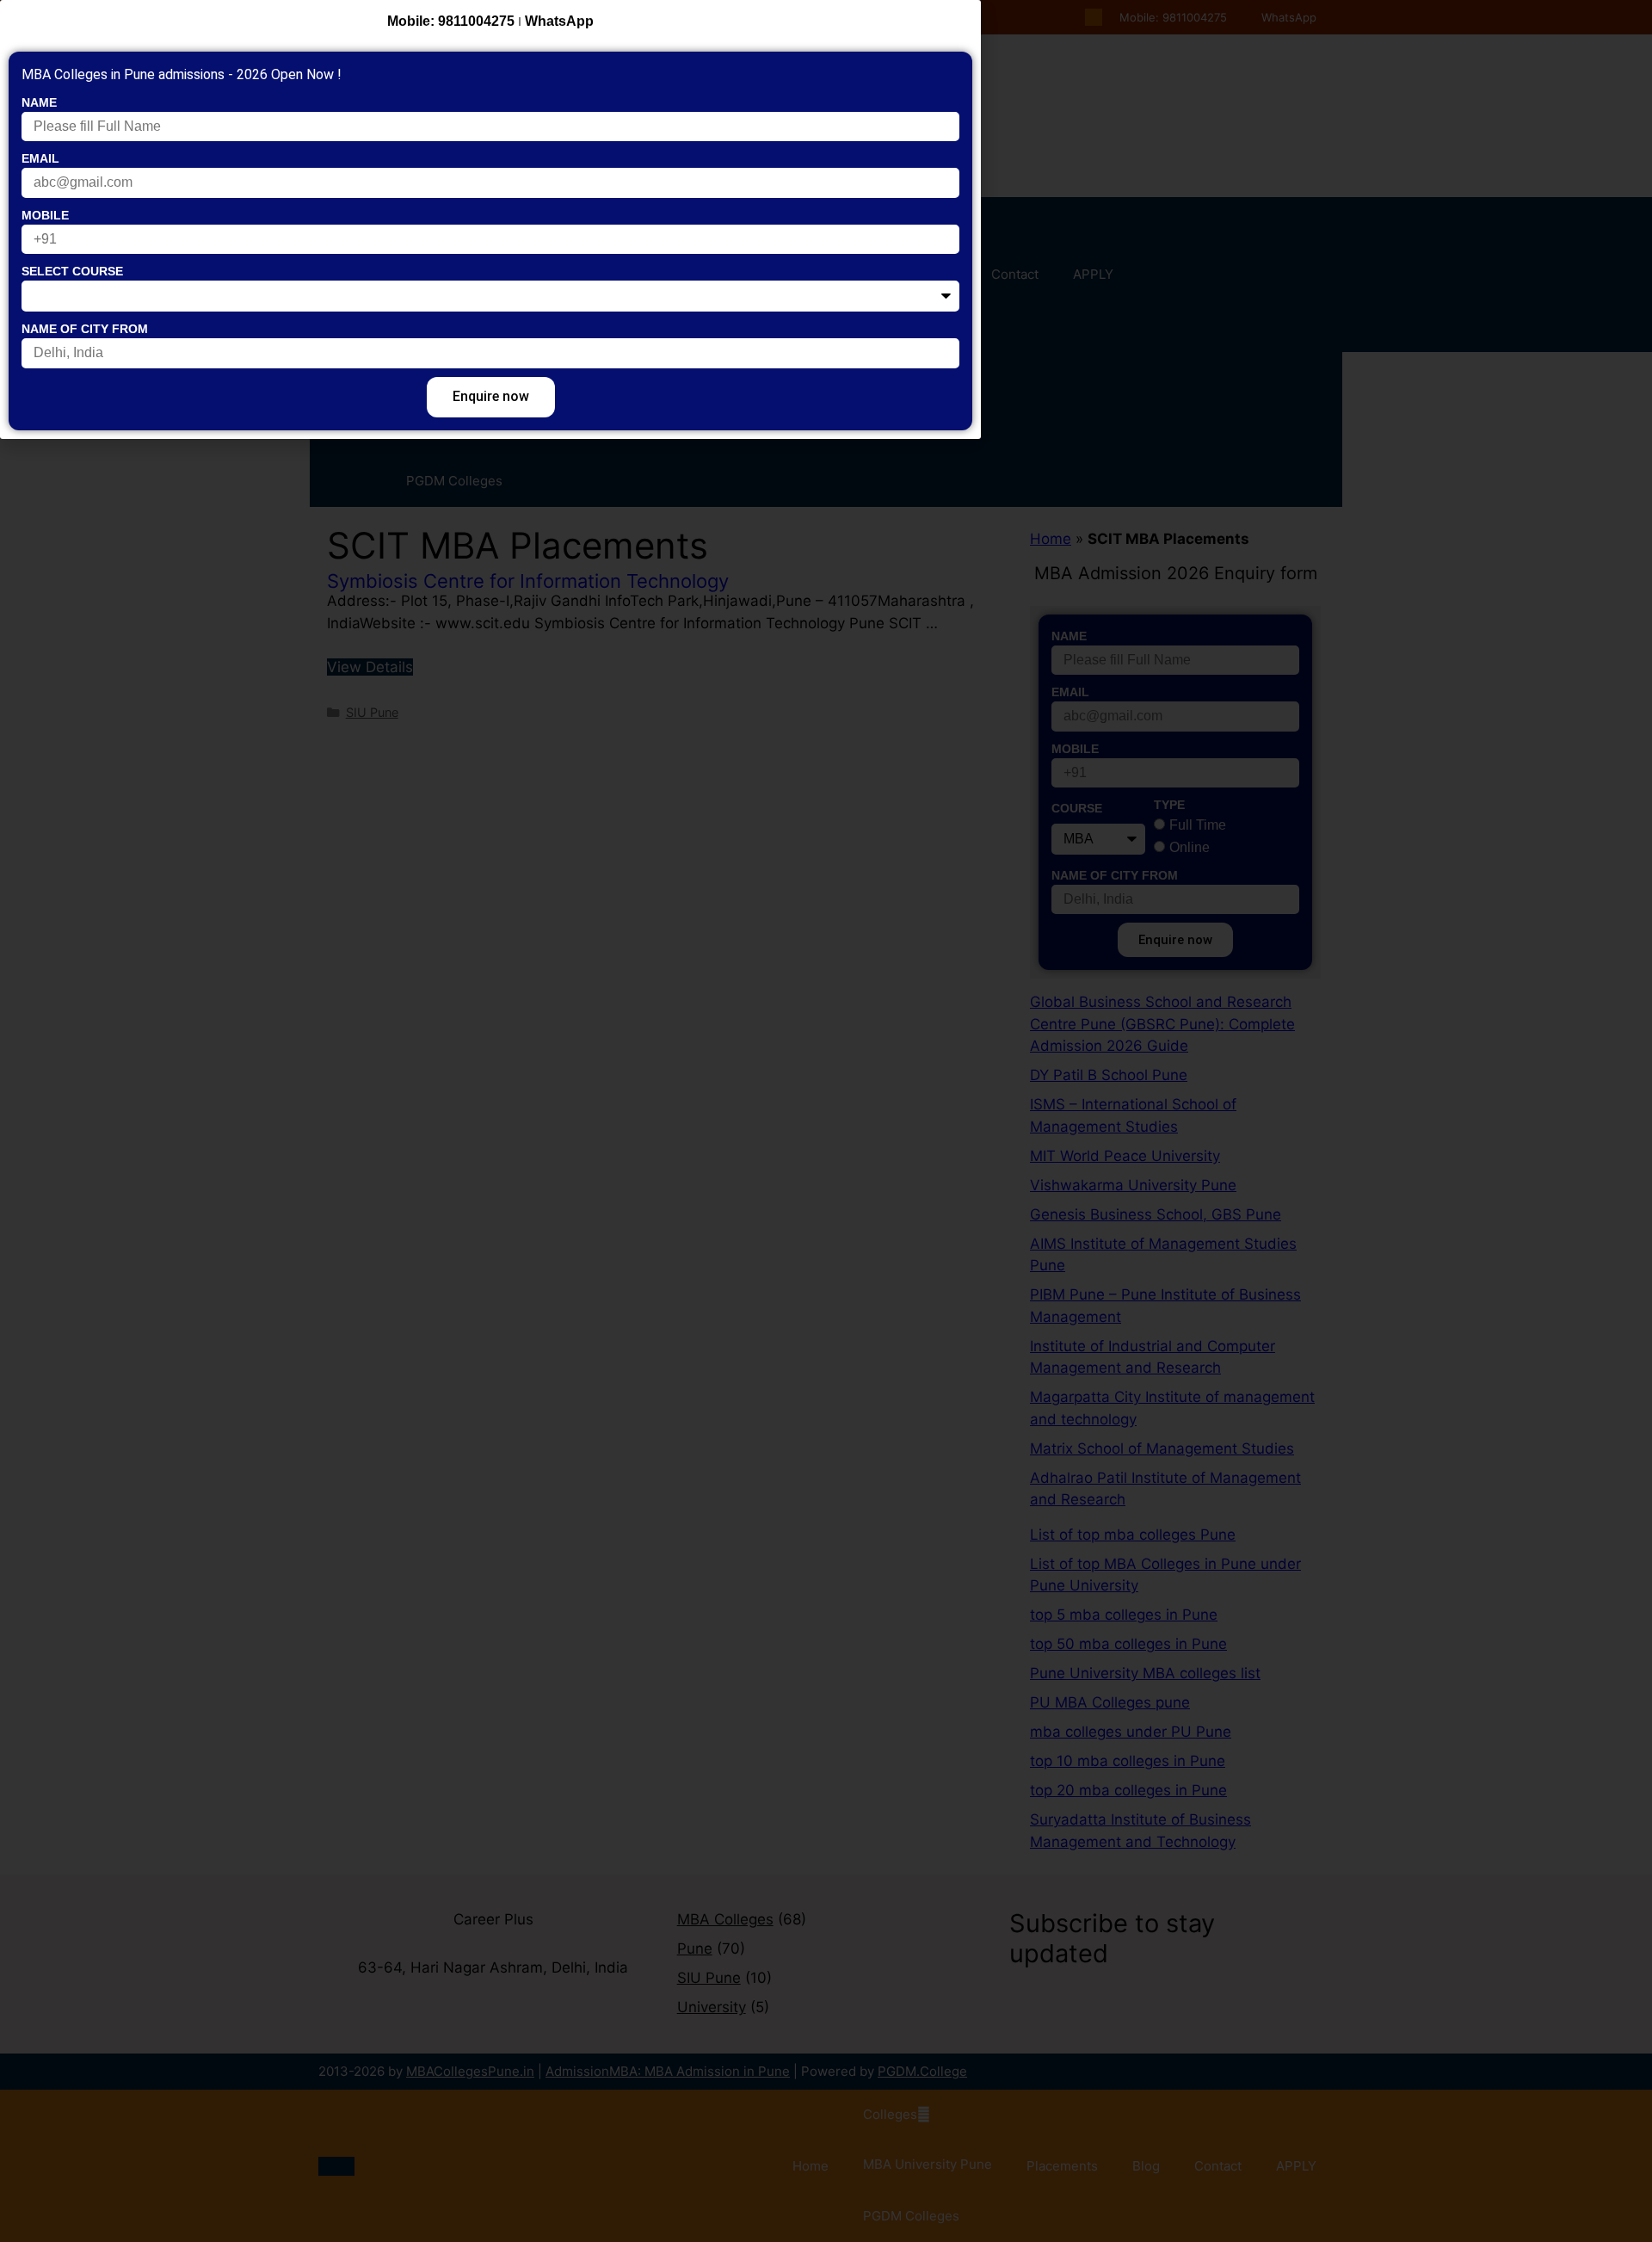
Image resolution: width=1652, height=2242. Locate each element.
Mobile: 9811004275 (451, 21)
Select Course (72, 271)
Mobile (45, 215)
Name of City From (85, 329)
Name (39, 102)
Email (40, 158)
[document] (826, 1121)
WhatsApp (559, 21)
